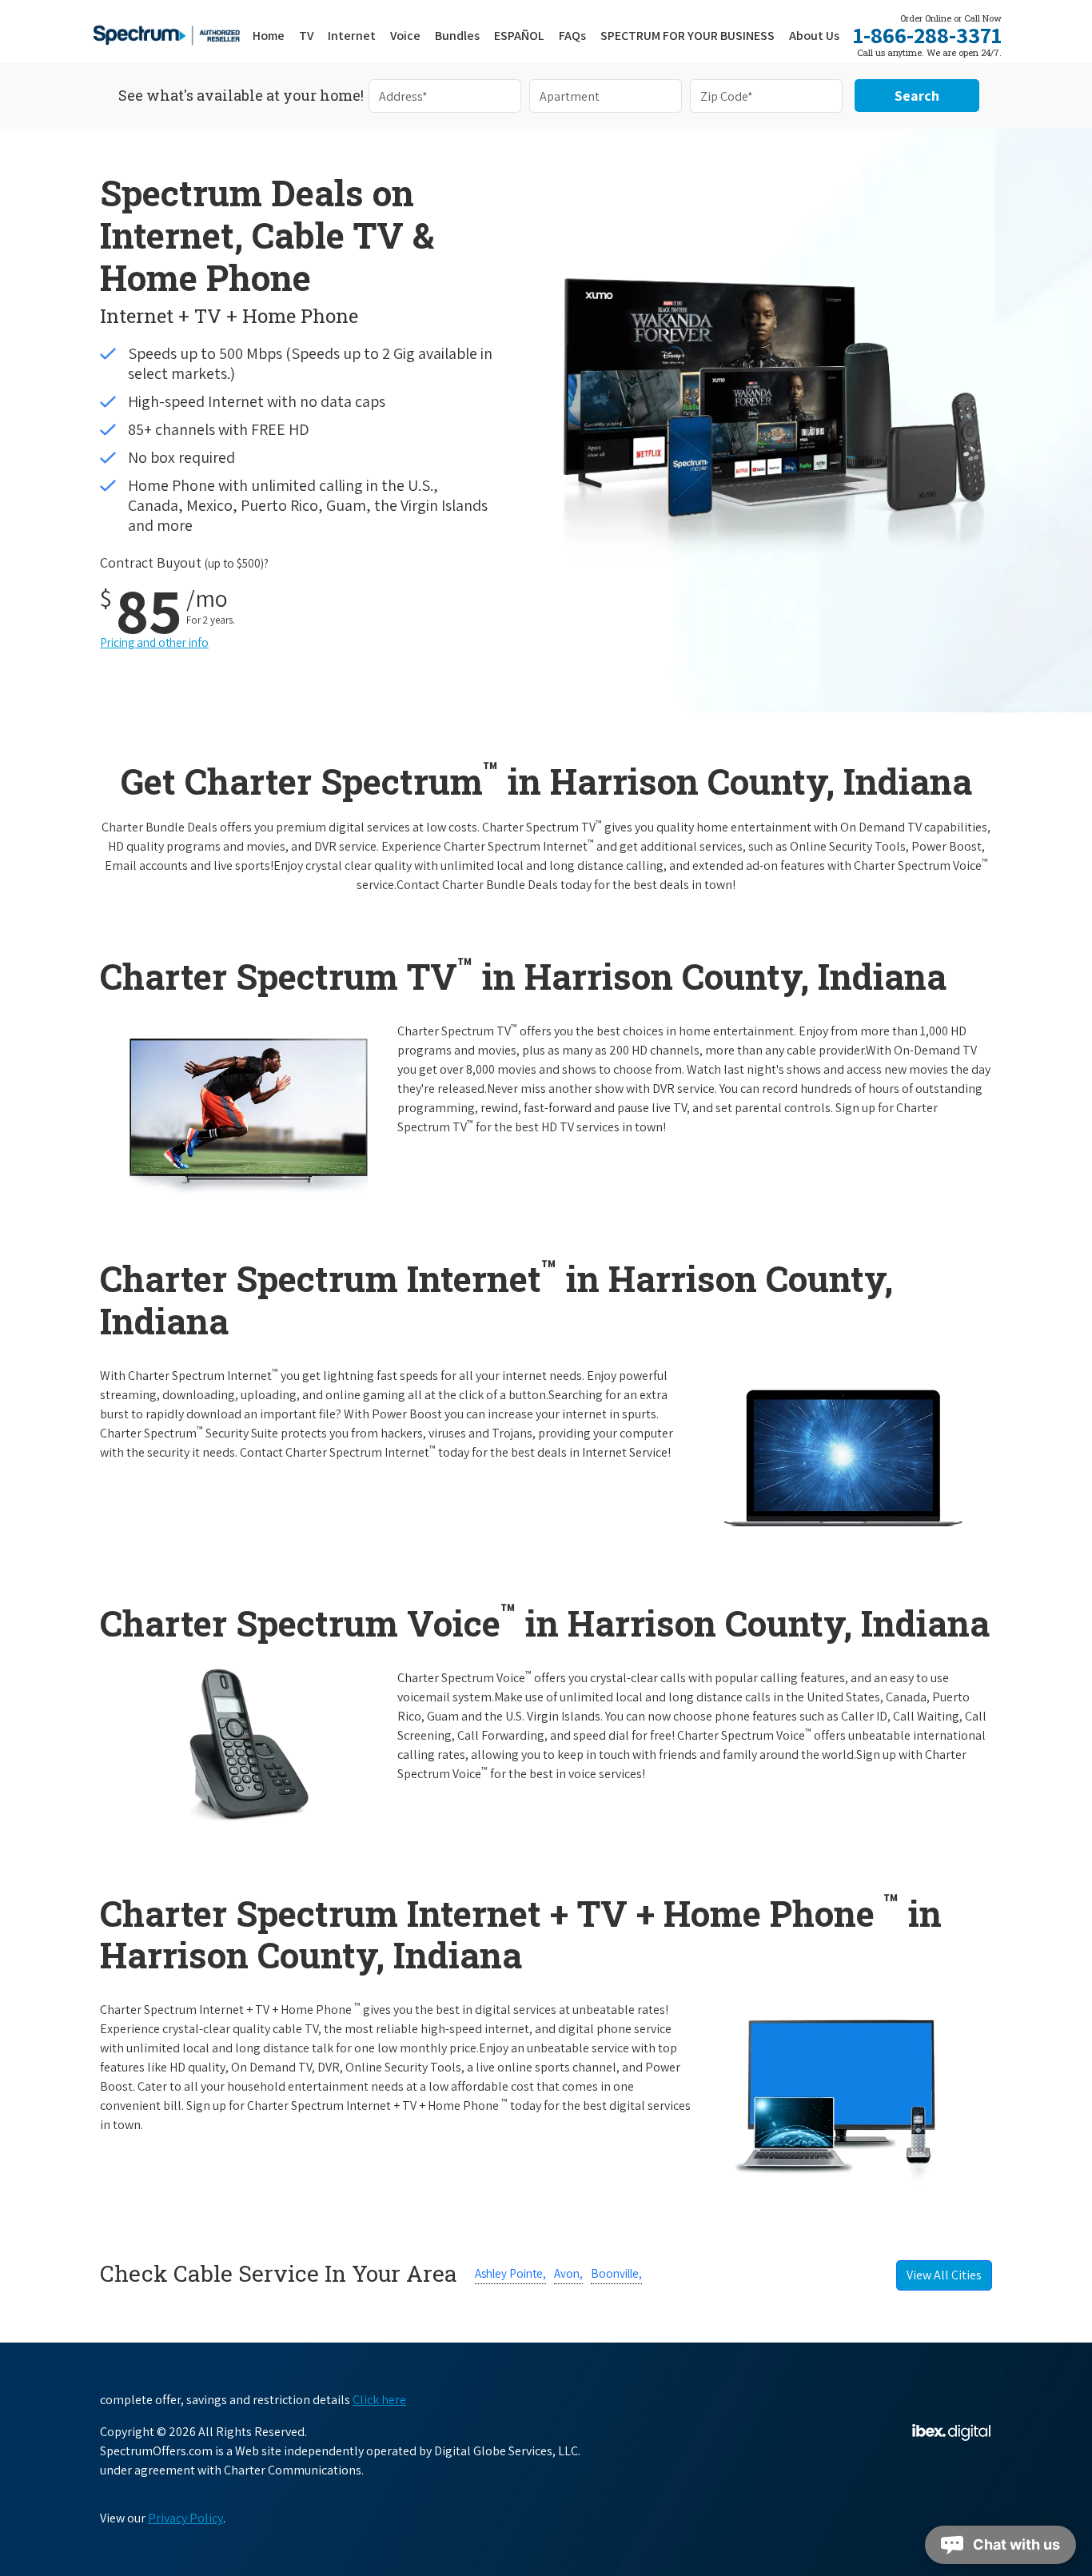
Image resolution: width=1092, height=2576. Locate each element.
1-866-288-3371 (927, 35)
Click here (379, 2400)
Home (269, 36)
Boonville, (616, 2273)
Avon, (568, 2273)
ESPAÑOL (519, 36)
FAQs (572, 36)
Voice (405, 36)
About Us (814, 36)
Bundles (457, 36)
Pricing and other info (154, 642)
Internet (352, 36)
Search (917, 96)
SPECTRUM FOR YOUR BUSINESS (687, 36)
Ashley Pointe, (510, 2273)
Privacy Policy (185, 2518)
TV (306, 36)
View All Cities (944, 2275)
